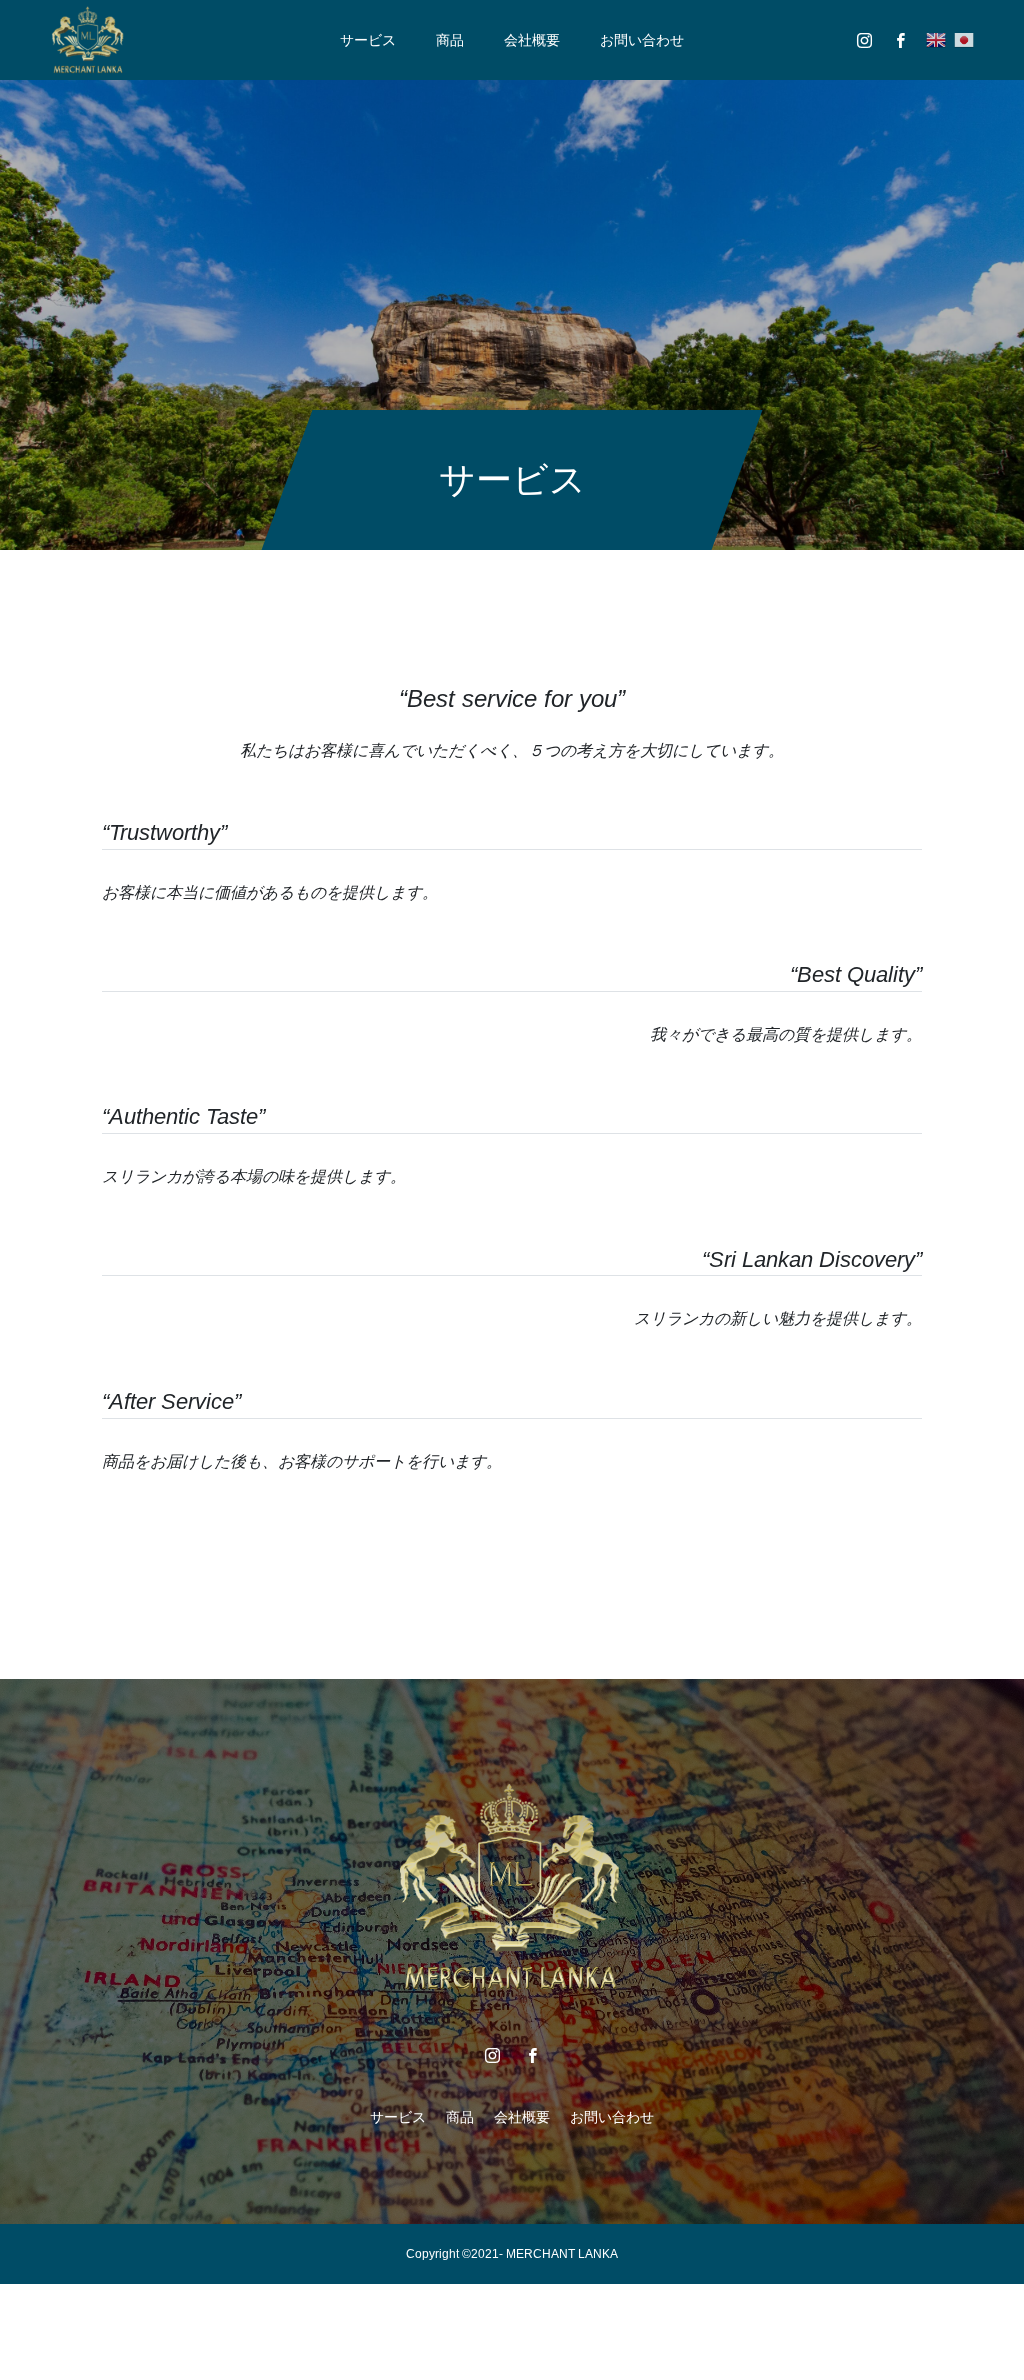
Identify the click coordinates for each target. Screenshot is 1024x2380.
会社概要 (532, 40)
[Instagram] (864, 40)
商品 (450, 40)
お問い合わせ (642, 40)
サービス (368, 40)
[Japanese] (964, 40)
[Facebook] (900, 40)
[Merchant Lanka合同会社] (88, 40)
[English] (936, 40)
